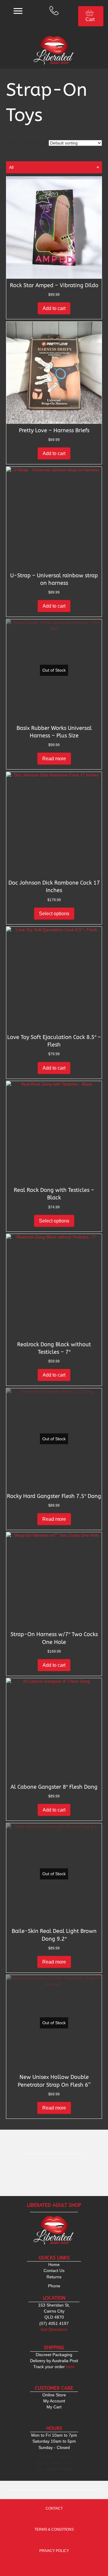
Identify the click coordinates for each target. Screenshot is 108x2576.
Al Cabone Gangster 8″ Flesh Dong (54, 1787)
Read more (54, 759)
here (54, 2367)
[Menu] (18, 11)
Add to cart (54, 308)
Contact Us (54, 2271)
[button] (54, 271)
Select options (54, 914)
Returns (54, 2277)
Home (54, 2265)
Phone (54, 2286)
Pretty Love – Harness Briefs (54, 430)
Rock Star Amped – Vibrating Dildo (54, 285)
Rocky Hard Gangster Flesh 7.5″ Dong (54, 1496)
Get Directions (54, 2329)
